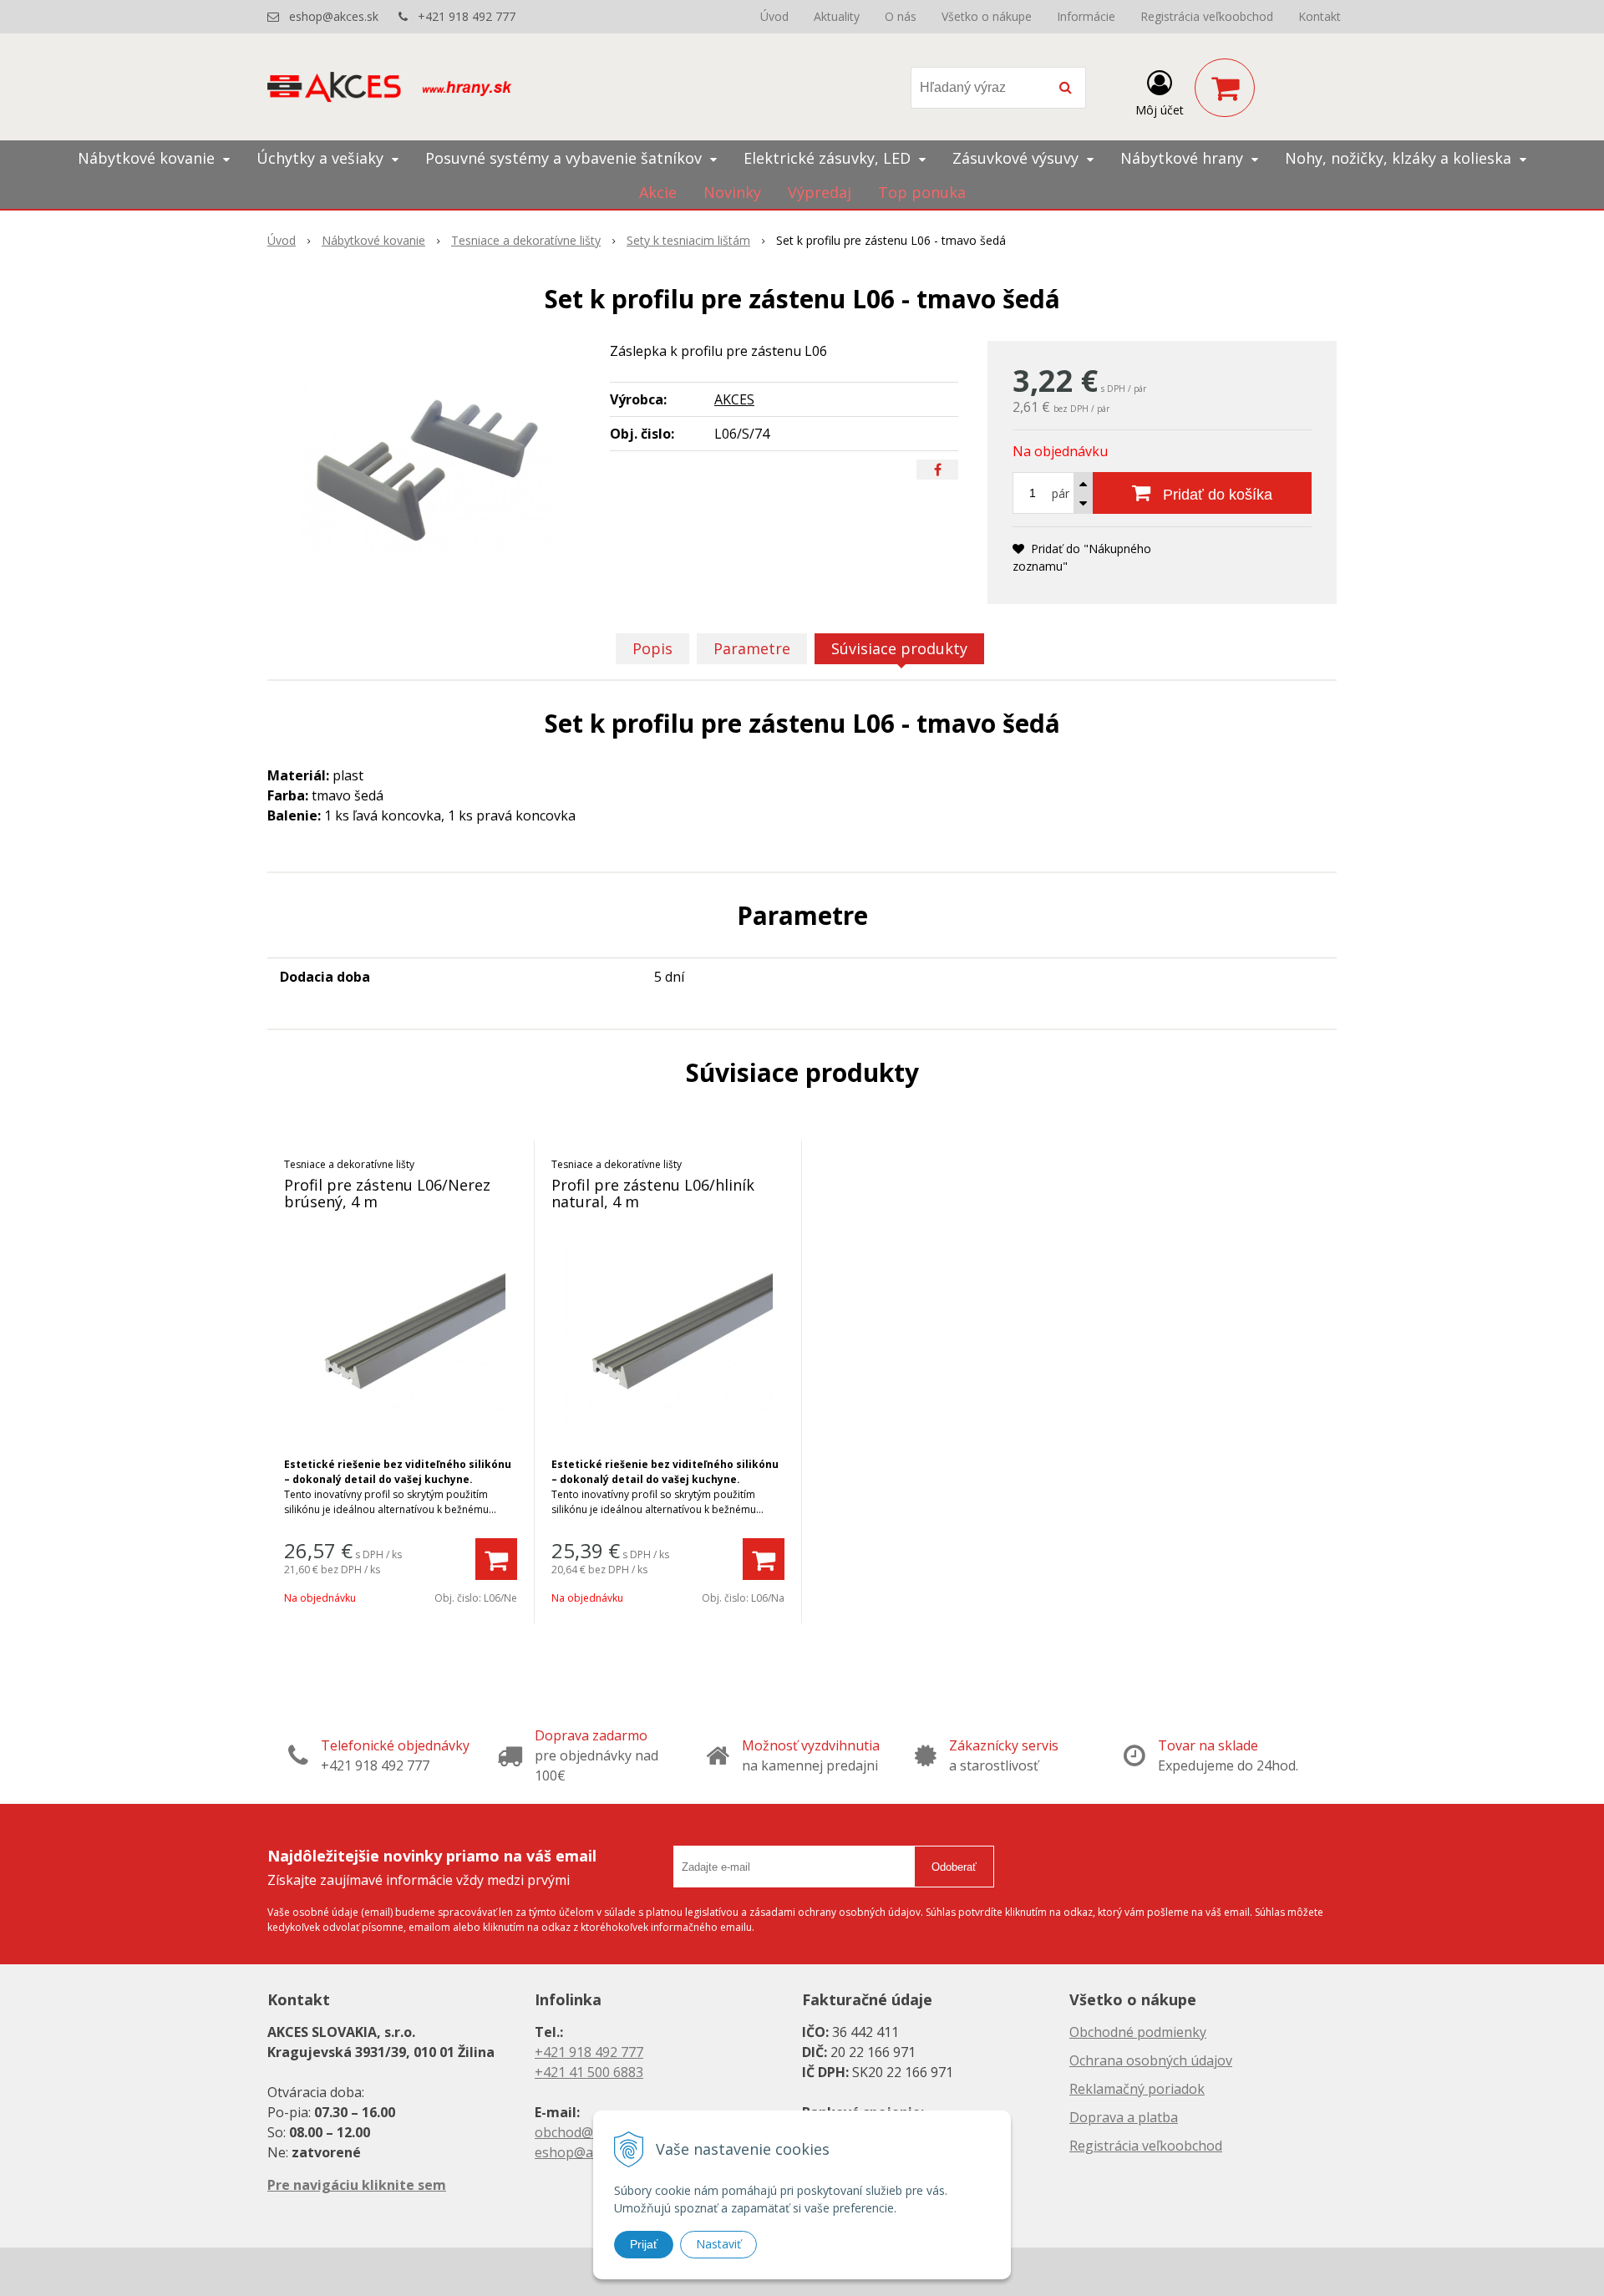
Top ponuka (922, 192)
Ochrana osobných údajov (1151, 2060)
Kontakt (1320, 16)
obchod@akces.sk (590, 2132)
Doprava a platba (1124, 2117)
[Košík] (1225, 88)
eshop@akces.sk (334, 16)
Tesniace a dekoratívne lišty (526, 240)
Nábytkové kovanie (373, 240)
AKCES (734, 399)
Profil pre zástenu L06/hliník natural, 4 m (653, 1193)
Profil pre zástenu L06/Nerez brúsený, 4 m (387, 1193)
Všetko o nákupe (987, 16)
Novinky (732, 192)
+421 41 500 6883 (589, 2072)
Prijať (644, 2244)
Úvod (774, 16)
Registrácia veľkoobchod (1207, 16)
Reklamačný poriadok (1137, 2089)
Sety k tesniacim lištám (688, 240)
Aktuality (837, 16)
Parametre (752, 648)
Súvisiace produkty (899, 648)
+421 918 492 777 (467, 16)
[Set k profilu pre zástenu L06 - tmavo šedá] (428, 466)
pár (1061, 493)
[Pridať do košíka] (496, 1559)
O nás (901, 16)
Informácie (1086, 16)
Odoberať (954, 1867)
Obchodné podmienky (1138, 2032)
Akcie (658, 192)
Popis (652, 648)
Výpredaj (820, 192)
